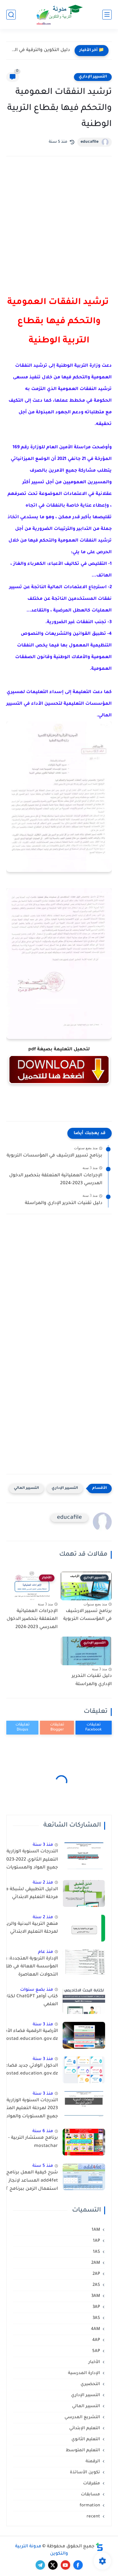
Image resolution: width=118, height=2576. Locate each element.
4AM (96, 2329)
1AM (96, 2230)
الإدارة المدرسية (84, 2373)
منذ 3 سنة (43, 1845)
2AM (96, 2263)
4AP (96, 2340)
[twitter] (53, 2565)
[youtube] (65, 2565)
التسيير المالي (26, 1488)
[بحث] (11, 15)
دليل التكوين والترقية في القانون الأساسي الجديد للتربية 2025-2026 (40, 50)
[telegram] (40, 2565)
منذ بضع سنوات (37, 1990)
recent (93, 2517)
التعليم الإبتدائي (85, 2428)
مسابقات (90, 2495)
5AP (96, 2351)
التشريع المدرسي (82, 2417)
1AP (96, 2241)
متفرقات (92, 2484)
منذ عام (46, 1952)
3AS (96, 2318)
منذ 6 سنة (43, 2131)
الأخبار (94, 2362)
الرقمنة (93, 2461)
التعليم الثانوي (86, 2439)
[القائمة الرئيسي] (107, 15)
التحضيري (90, 2384)
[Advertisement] (59, 231)
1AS (96, 2252)
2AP (96, 2274)
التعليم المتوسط (83, 2450)
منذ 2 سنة (43, 1883)
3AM (96, 2296)
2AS (96, 2285)
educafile (90, 142)
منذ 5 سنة (43, 2166)
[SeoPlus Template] (99, 2547)
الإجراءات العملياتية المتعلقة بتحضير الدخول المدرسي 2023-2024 (56, 1180)
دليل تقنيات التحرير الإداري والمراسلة (64, 1203)
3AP (96, 2307)
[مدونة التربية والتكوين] (59, 15)
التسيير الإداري (93, 77)
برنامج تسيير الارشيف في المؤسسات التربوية (54, 1156)
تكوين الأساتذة (85, 2473)
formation (90, 2506)
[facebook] (78, 2565)
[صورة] (84, 1856)
